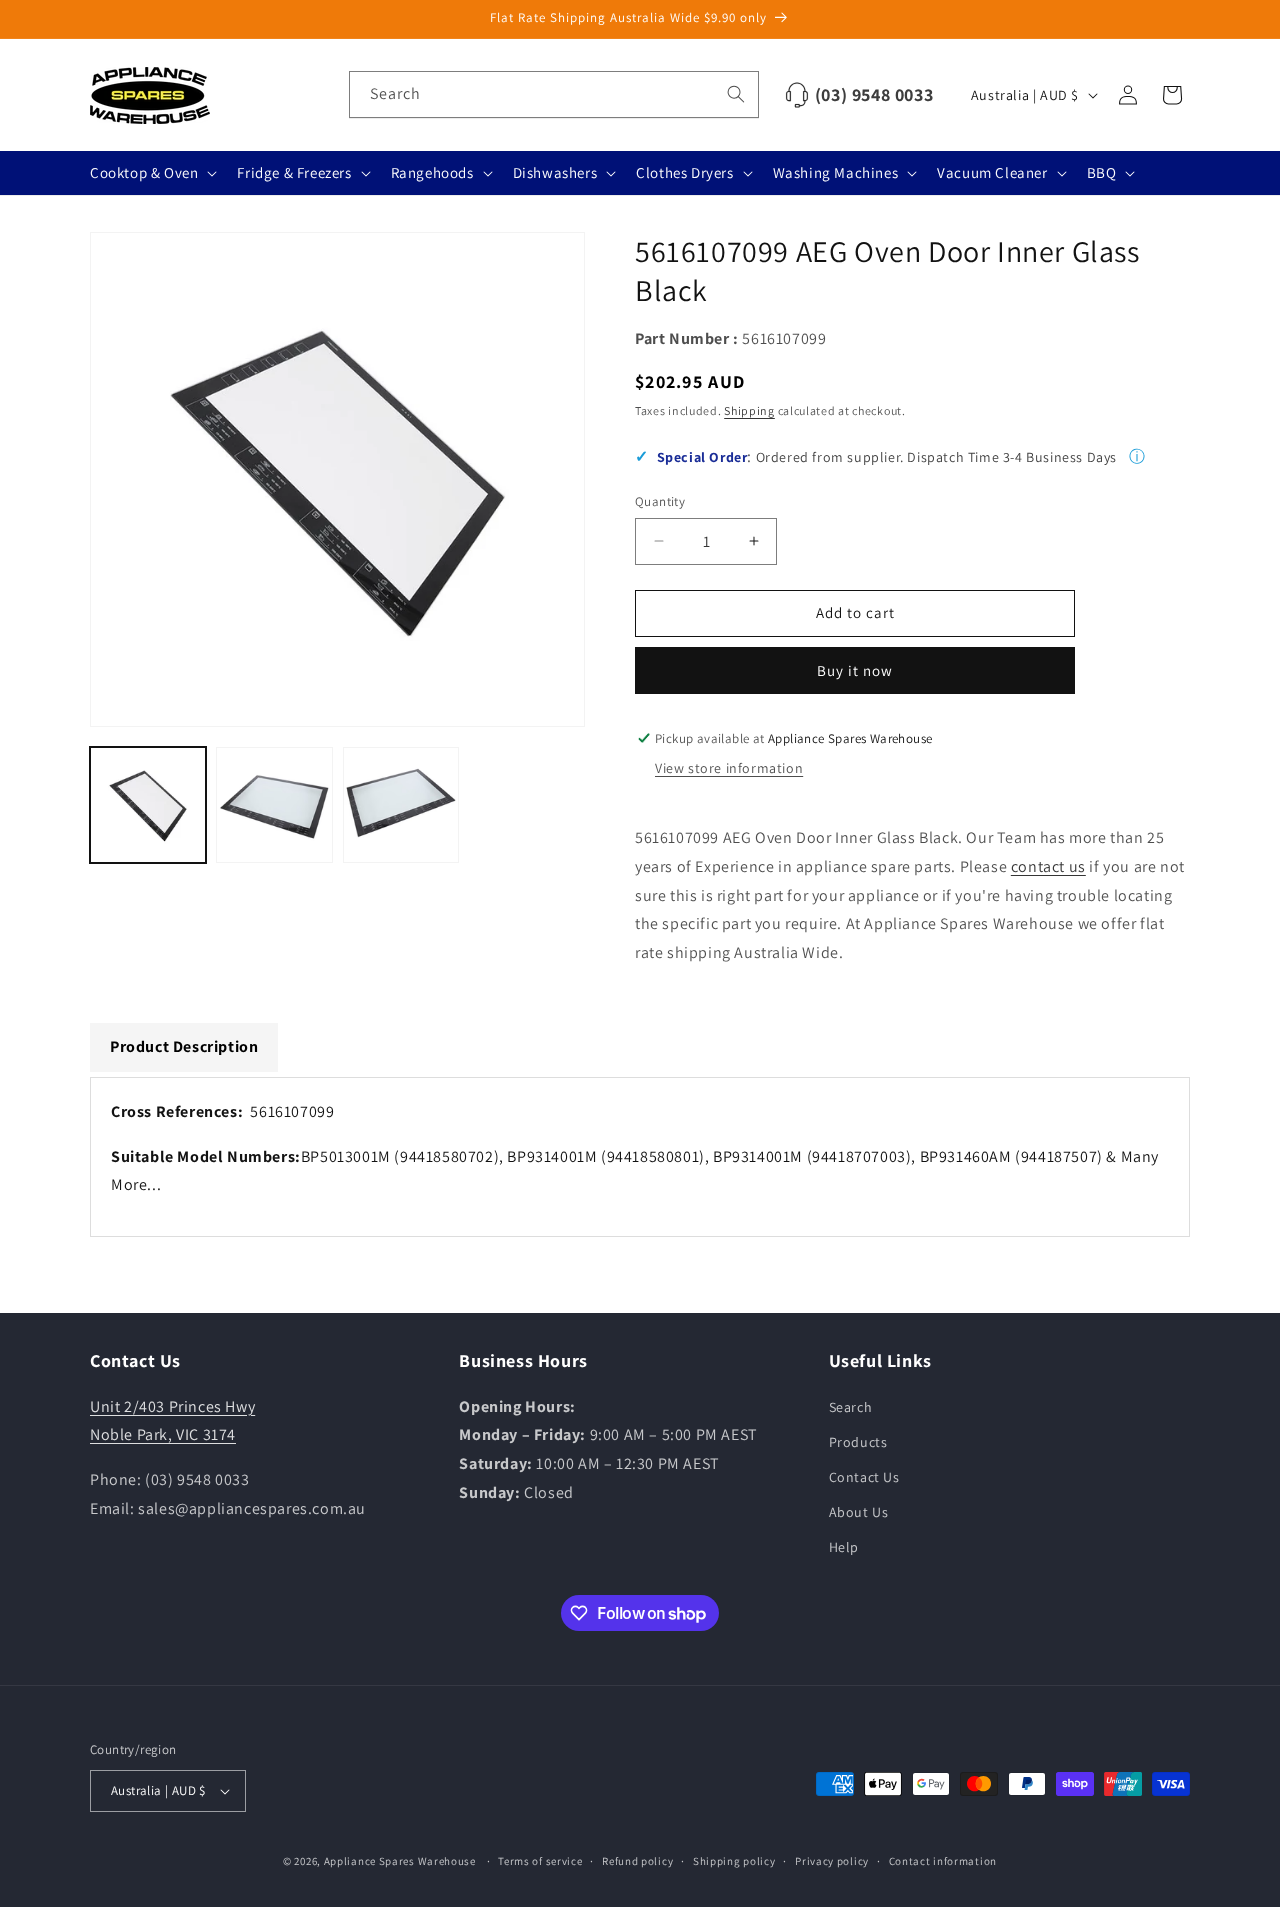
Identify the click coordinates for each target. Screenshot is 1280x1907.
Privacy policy (832, 1861)
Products (858, 1442)
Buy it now (855, 670)
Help (844, 1547)
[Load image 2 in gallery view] (274, 805)
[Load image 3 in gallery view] (401, 805)
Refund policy (637, 1861)
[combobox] (554, 94)
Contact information (943, 1861)
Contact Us (864, 1477)
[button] (151, 173)
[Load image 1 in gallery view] (148, 805)
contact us (1048, 866)
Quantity (660, 501)
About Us (859, 1512)
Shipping (749, 410)
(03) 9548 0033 (874, 94)
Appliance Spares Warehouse (400, 1861)
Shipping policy (734, 1861)
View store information (729, 768)
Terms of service (540, 1861)
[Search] (736, 94)
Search (851, 1407)
